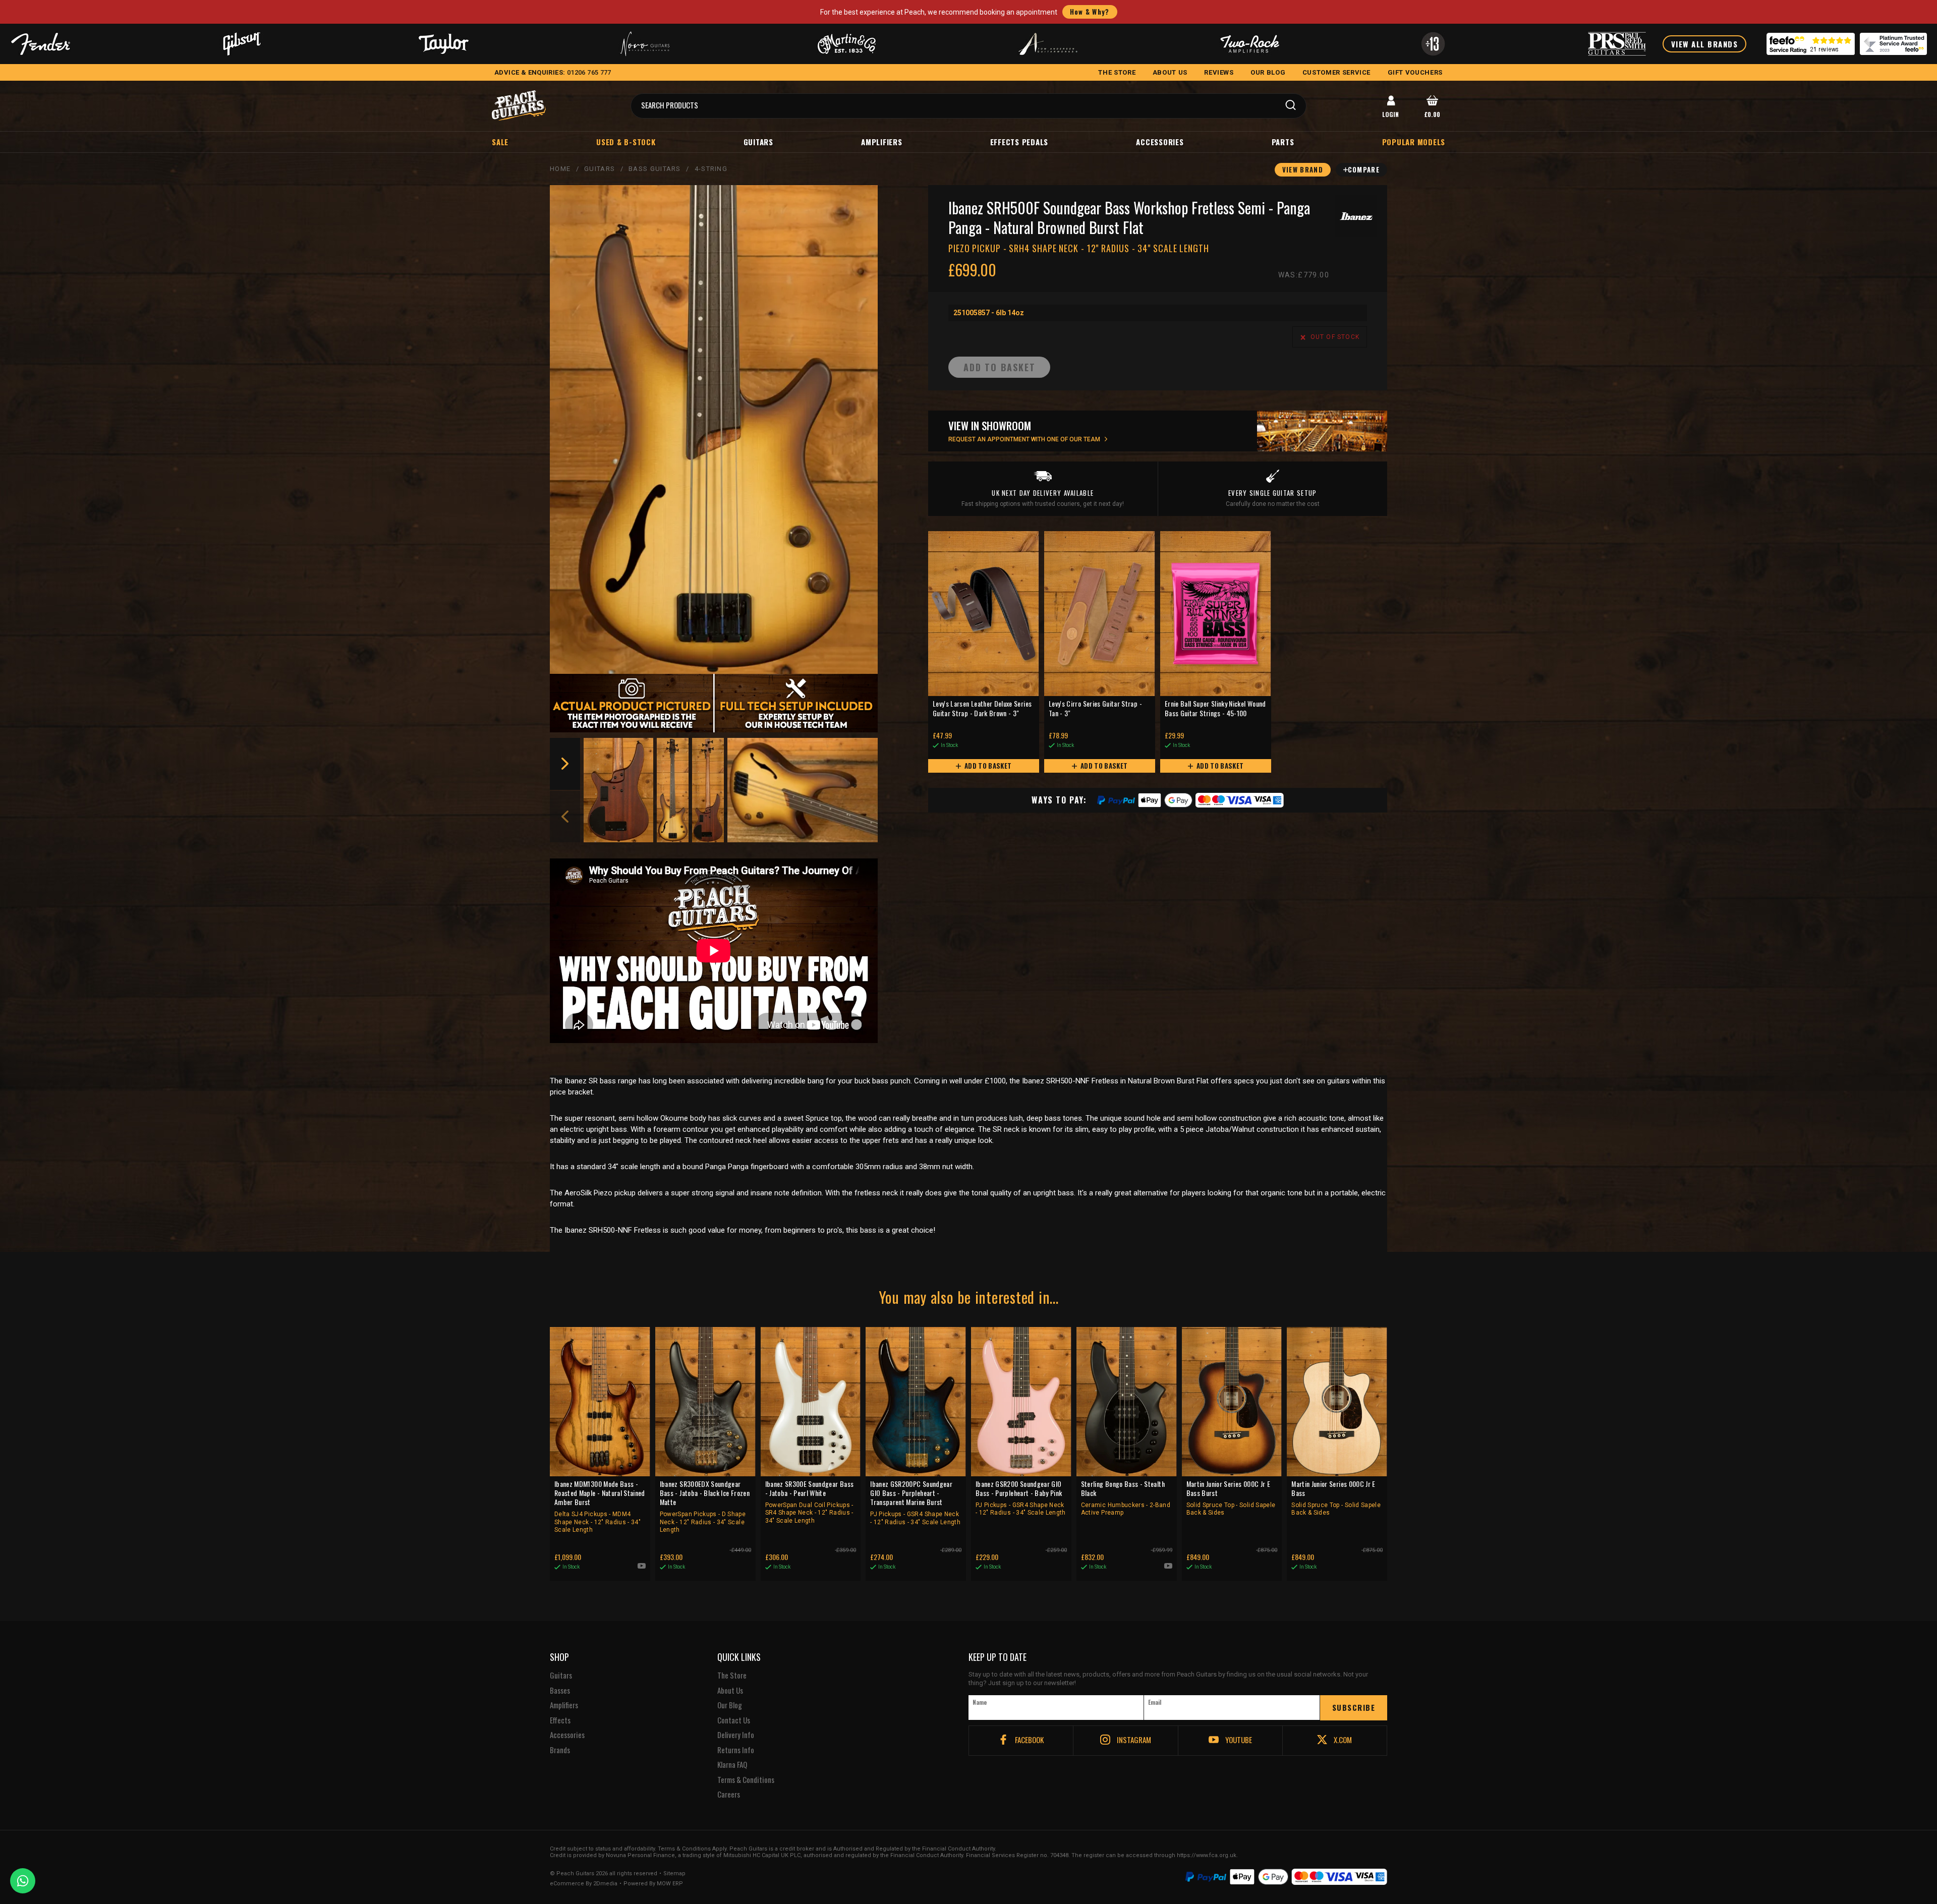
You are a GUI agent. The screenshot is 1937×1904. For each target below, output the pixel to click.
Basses (560, 1691)
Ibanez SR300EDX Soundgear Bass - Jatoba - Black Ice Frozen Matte (705, 1507)
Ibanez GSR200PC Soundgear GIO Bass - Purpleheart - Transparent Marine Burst (915, 1503)
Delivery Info (736, 1735)
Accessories (1160, 142)
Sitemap (674, 1874)
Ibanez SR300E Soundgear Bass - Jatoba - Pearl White (810, 1502)
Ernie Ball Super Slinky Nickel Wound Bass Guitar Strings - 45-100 (1215, 708)
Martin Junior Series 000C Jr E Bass (1336, 1498)
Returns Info (736, 1750)
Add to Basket (987, 766)
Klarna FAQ (732, 1765)
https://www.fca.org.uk (1207, 1855)
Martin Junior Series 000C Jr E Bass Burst (1231, 1498)
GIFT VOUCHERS (1415, 72)
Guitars (758, 142)
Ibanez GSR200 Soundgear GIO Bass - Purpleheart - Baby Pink (1021, 1498)
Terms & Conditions (746, 1780)
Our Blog (730, 1705)
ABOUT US (1170, 72)
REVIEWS (1219, 72)
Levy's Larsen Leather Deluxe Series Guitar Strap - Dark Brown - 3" (982, 708)
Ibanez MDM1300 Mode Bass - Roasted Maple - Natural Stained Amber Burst (600, 1507)
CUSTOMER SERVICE (1336, 72)
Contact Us (734, 1720)
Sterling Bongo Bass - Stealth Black (1126, 1498)
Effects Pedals (1019, 142)
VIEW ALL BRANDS (1705, 44)
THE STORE (1117, 72)
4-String (711, 169)
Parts (1283, 142)
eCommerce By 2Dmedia (584, 1884)
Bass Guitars (655, 169)
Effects (560, 1720)
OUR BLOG (1268, 72)
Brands (560, 1750)
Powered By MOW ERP (653, 1884)
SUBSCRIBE (1354, 1707)
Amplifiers (882, 142)
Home (560, 169)
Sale (500, 142)
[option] (619, 790)
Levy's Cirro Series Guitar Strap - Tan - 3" (1095, 708)
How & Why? (1090, 12)
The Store (732, 1676)
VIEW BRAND (1303, 169)
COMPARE (1364, 169)
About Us (730, 1691)
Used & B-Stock (626, 142)
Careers (729, 1795)
